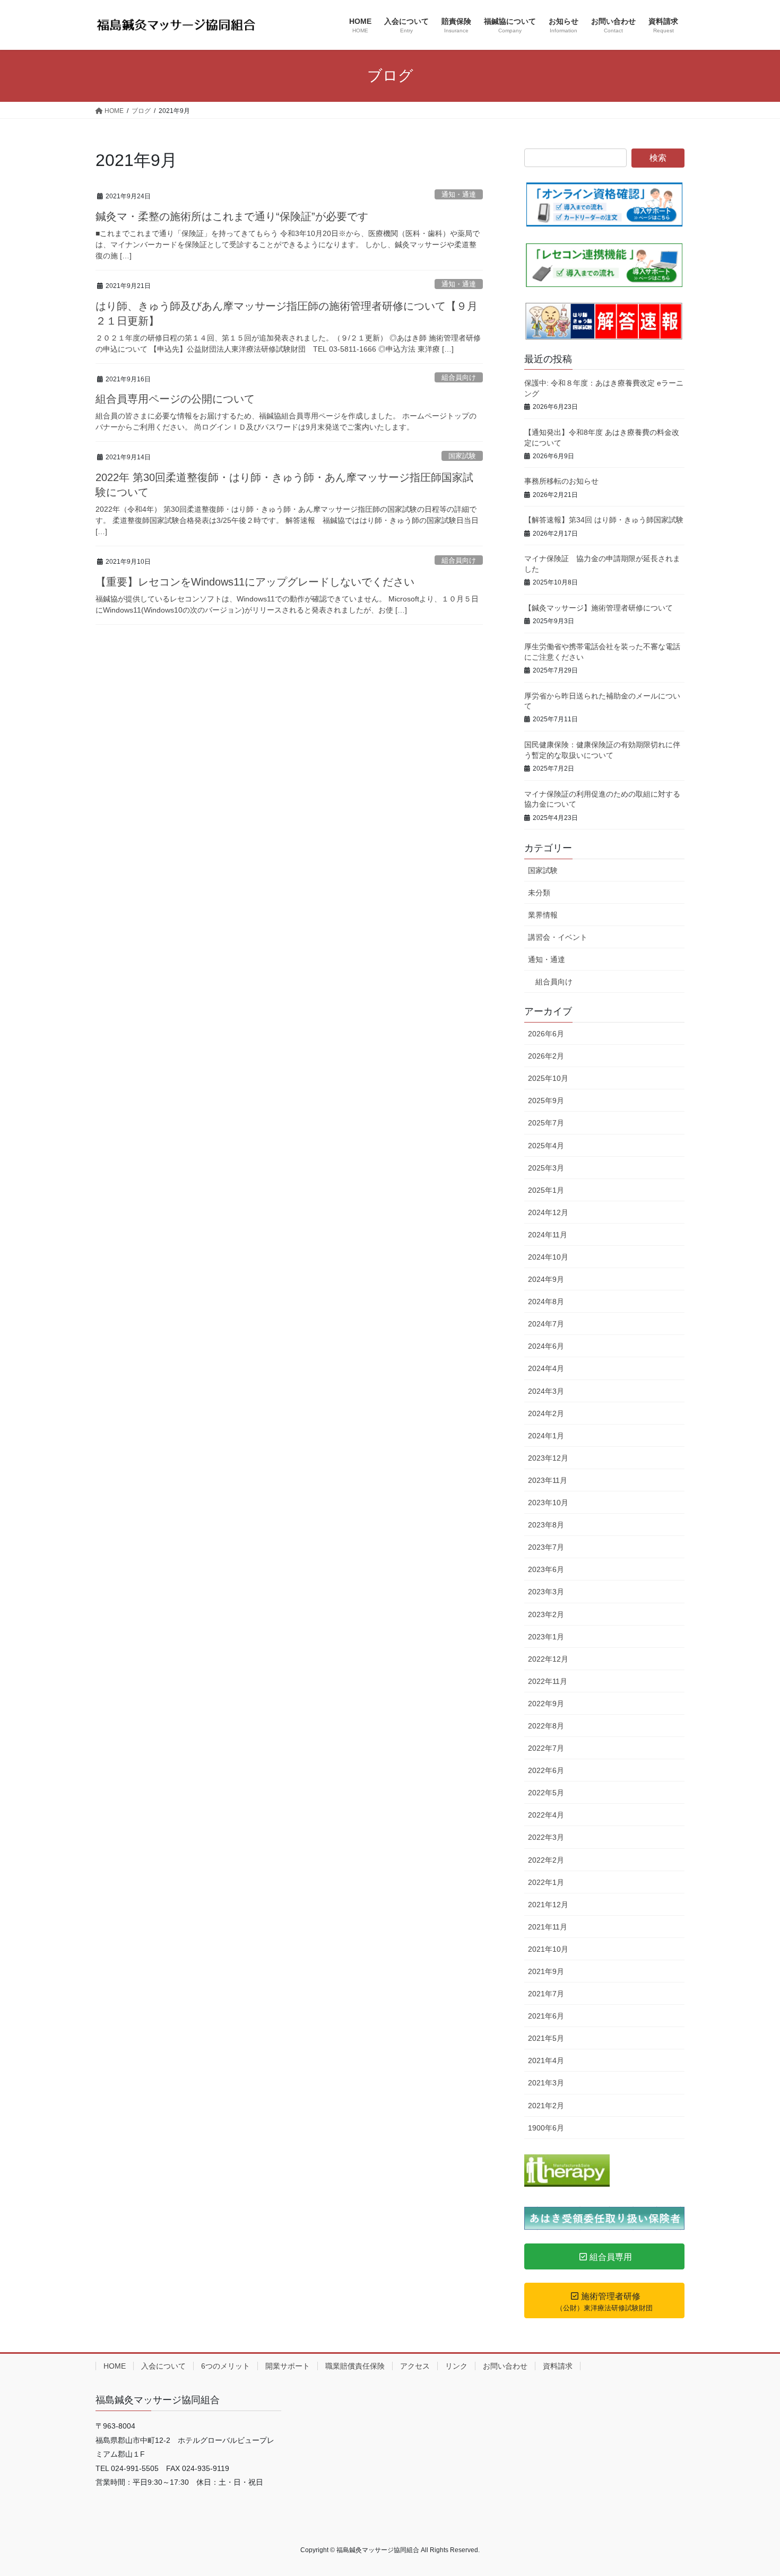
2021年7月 (546, 1994)
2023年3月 (546, 1592)
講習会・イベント (558, 937)
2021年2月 (546, 2106)
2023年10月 (548, 1503)
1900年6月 (546, 2128)
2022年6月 (546, 1770)
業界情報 (543, 915)
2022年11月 (548, 1681)
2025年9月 (546, 1101)
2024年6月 (546, 1346)
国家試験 (462, 456)
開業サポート (288, 2366)
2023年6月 (546, 1569)
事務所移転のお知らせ (561, 481)
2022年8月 (546, 1726)
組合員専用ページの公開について (175, 399)
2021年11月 (548, 1927)
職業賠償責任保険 (355, 2366)
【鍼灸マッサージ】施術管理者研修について (599, 608)
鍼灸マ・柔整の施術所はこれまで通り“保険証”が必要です (232, 216)
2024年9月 (546, 1279)
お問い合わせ (505, 2366)
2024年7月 (546, 1324)
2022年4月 (546, 1815)
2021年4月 (546, 2060)
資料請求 (558, 2366)
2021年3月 (546, 2083)
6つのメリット (226, 2366)
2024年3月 (546, 1391)
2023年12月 (548, 1458)
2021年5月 (546, 2038)
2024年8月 (546, 1302)
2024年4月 (546, 1368)
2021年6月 (546, 2016)
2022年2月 (546, 1860)
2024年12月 (548, 1212)
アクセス (415, 2366)
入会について (163, 2366)
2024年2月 (546, 1413)
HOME (115, 2366)
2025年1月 (546, 1190)
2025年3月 (546, 1168)
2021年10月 (548, 1949)
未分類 (539, 893)
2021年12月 (548, 1905)
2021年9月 (546, 1971)
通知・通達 (459, 194)
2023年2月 (546, 1614)
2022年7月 (546, 1748)
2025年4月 (546, 1146)
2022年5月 (546, 1793)
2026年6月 (546, 1034)
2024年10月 (548, 1257)
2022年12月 (548, 1659)
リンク (456, 2366)
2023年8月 (546, 1525)
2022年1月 (546, 1882)
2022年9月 (546, 1704)
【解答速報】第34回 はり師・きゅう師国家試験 (604, 520)
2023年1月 (546, 1637)
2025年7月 (546, 1123)
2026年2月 (546, 1056)
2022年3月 (546, 1837)
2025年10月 (548, 1078)
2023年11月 (548, 1480)
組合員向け (459, 377)
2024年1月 (546, 1436)
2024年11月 (548, 1235)
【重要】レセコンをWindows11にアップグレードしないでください (255, 582)
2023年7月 (546, 1547)
